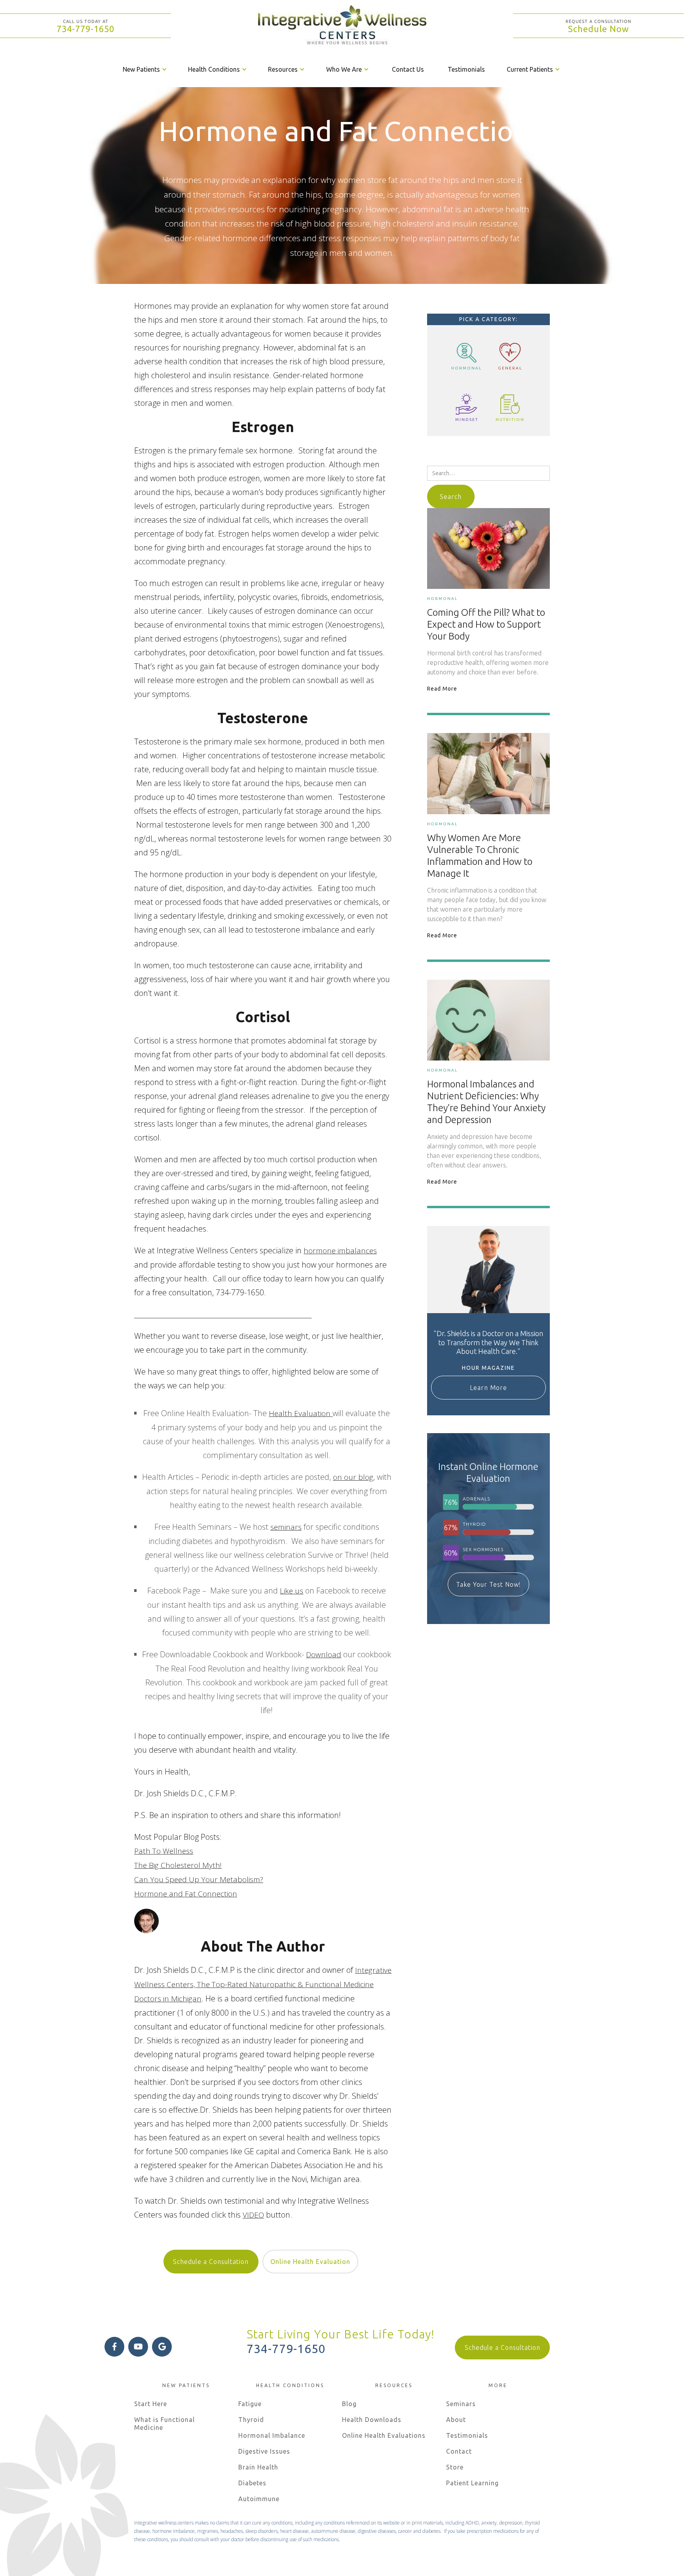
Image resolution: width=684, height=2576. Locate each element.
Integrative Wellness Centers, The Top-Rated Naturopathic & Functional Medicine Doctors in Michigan (263, 1984)
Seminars (461, 2404)
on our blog (353, 1477)
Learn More (488, 1388)
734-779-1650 (85, 29)
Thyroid (251, 2420)
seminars (286, 1527)
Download (324, 1655)
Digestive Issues (264, 2451)
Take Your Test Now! (488, 1584)
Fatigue (250, 2404)
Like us (292, 1591)
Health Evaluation (300, 1413)
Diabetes (252, 2483)
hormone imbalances (340, 1251)
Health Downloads (372, 2420)
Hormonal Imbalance (272, 2435)
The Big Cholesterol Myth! (178, 1865)
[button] (145, 69)
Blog (349, 2404)
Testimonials (466, 69)
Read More (442, 689)
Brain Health (258, 2467)
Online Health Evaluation (310, 2262)
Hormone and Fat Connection (186, 1894)
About (456, 2420)
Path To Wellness (164, 1851)
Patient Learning (472, 2483)
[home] (342, 26)
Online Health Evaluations (384, 2435)
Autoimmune (259, 2499)
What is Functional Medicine (164, 2424)
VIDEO (253, 2215)
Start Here (151, 2404)
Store (455, 2467)
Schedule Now (598, 29)
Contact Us (408, 69)
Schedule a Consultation (211, 2262)
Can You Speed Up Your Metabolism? (199, 1879)
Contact (459, 2451)
